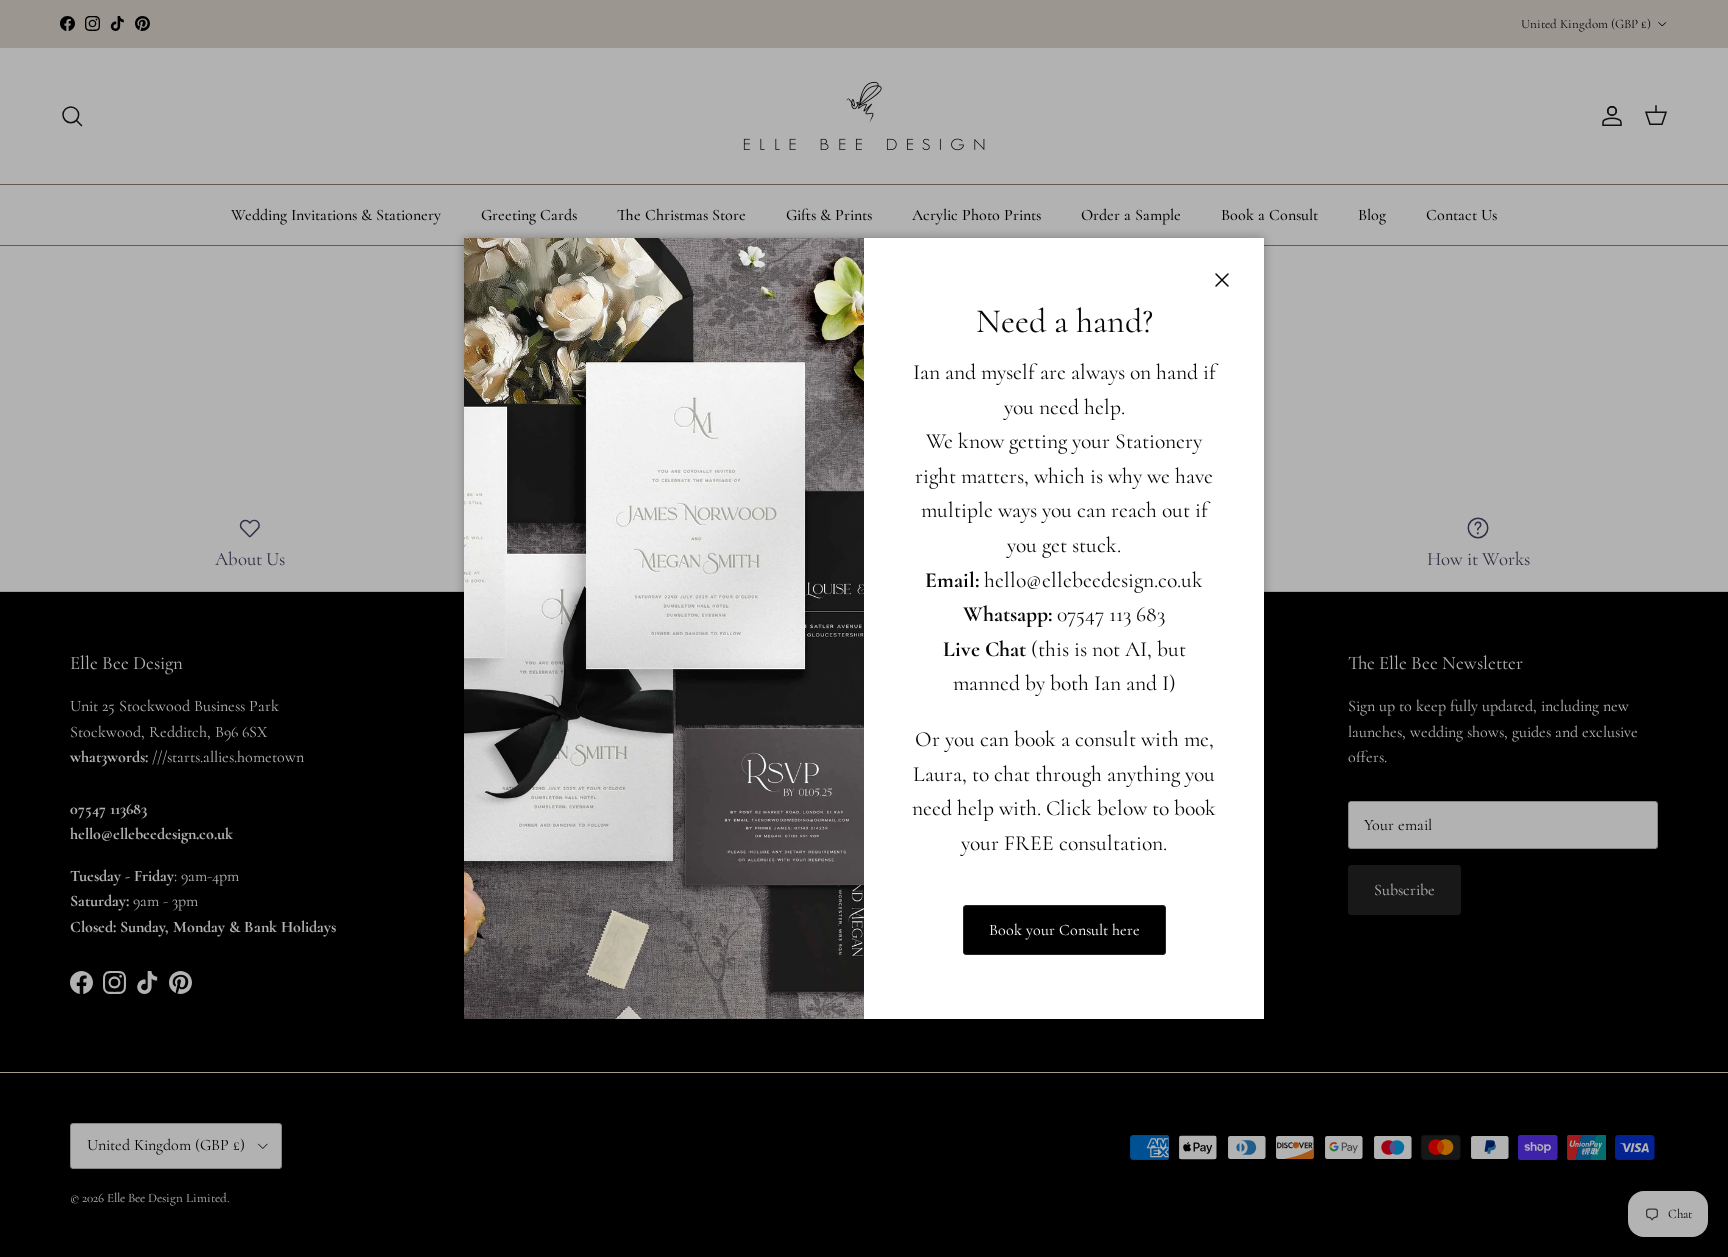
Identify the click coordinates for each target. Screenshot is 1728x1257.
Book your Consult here (1064, 930)
